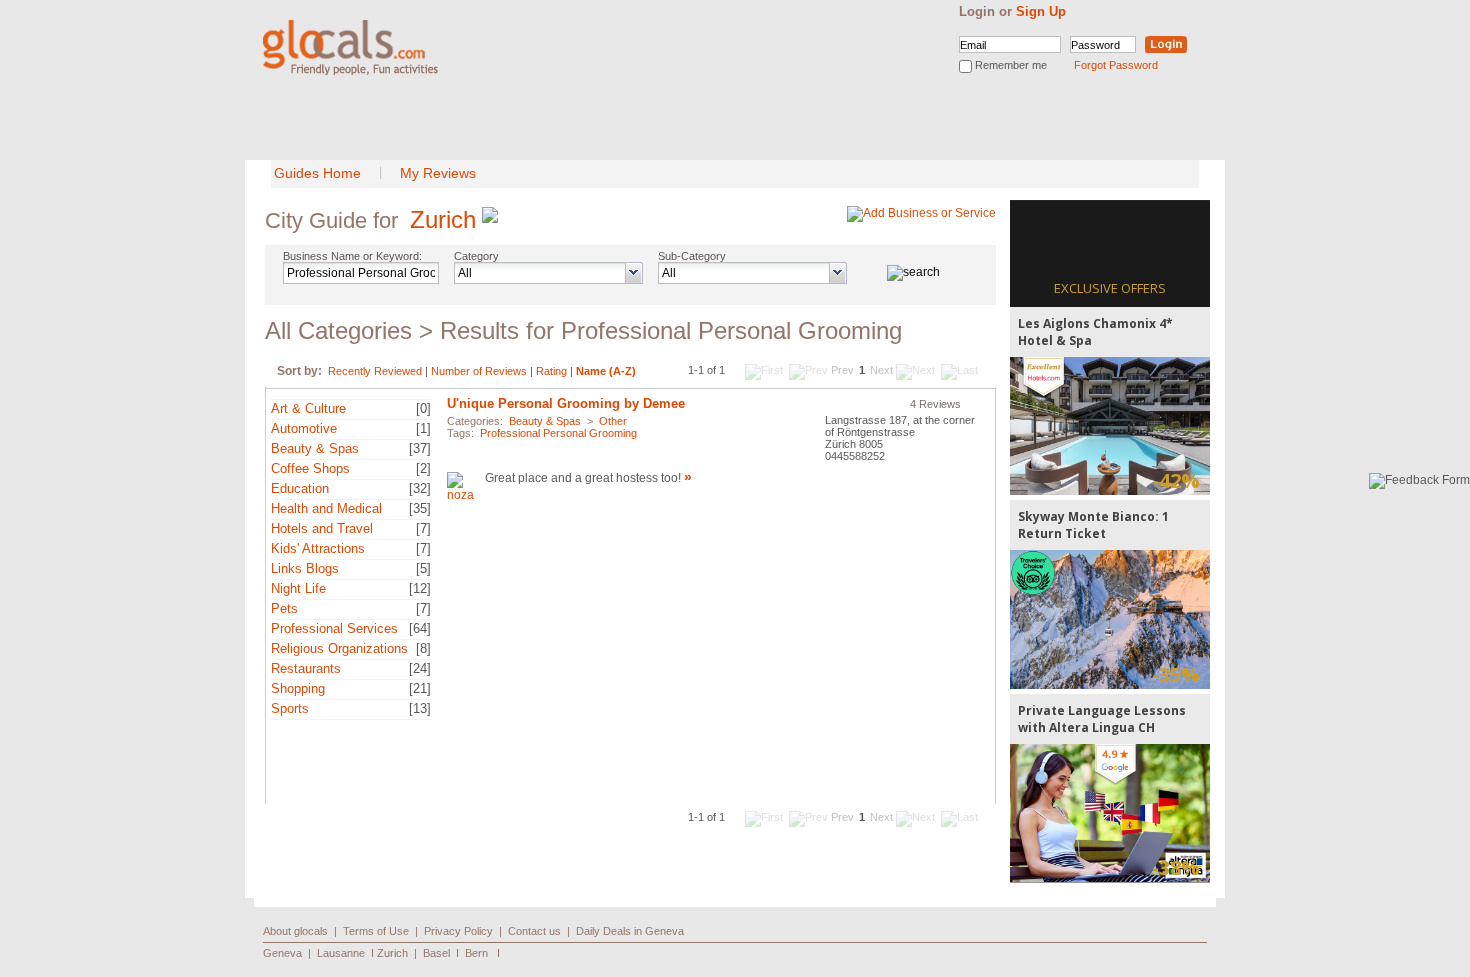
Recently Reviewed (375, 371)
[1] (423, 428)
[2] (423, 468)
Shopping (298, 688)
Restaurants (306, 668)
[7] (423, 528)
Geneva (282, 953)
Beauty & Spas (315, 448)
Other (613, 421)
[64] (420, 628)
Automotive (304, 428)
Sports (290, 708)
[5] (423, 568)
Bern (476, 953)
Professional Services (334, 628)
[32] (420, 488)
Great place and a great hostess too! (583, 478)
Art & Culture (308, 408)
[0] (423, 408)
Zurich (443, 219)
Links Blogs (305, 568)
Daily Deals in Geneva (630, 931)
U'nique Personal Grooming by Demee (566, 403)
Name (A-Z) (606, 371)
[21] (420, 688)
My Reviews (438, 173)
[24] (420, 668)
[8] (423, 648)
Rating (551, 371)
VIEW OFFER (1110, 425)
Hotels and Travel (322, 528)
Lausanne (341, 953)
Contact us (534, 931)
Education (300, 488)
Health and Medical (326, 508)
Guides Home (317, 173)
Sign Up (1041, 11)
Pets (284, 608)
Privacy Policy (458, 931)
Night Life (298, 588)
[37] (420, 448)
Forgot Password (1116, 65)
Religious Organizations (339, 648)
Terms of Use (376, 931)
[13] (420, 708)
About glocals (295, 931)
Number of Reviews (479, 371)
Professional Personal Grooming (558, 433)
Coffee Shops (310, 468)
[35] (420, 508)
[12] (420, 588)
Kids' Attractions (318, 548)
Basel (436, 953)
